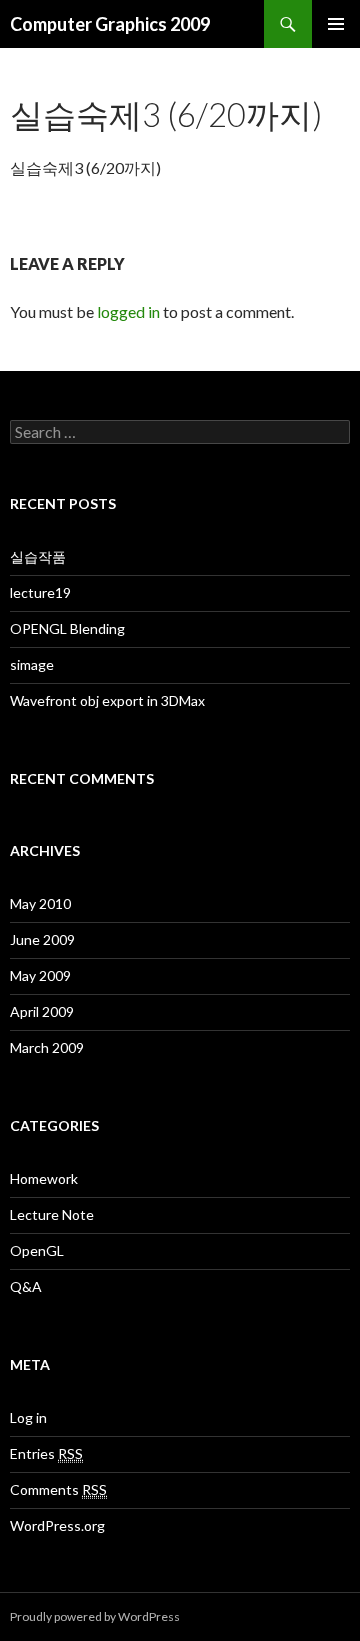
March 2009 (47, 1047)
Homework (44, 1178)
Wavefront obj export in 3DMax (107, 700)
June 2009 (42, 939)
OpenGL (37, 1250)
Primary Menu (336, 24)
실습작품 (38, 556)
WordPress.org (57, 1525)
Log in (28, 1417)
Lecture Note (52, 1214)
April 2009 (42, 1011)
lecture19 (40, 592)
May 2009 (40, 975)
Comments (58, 1489)
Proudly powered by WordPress (95, 1616)
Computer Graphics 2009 (110, 24)
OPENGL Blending (67, 628)
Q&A (26, 1286)
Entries (46, 1453)
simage (32, 664)
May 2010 (40, 903)
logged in (128, 311)
